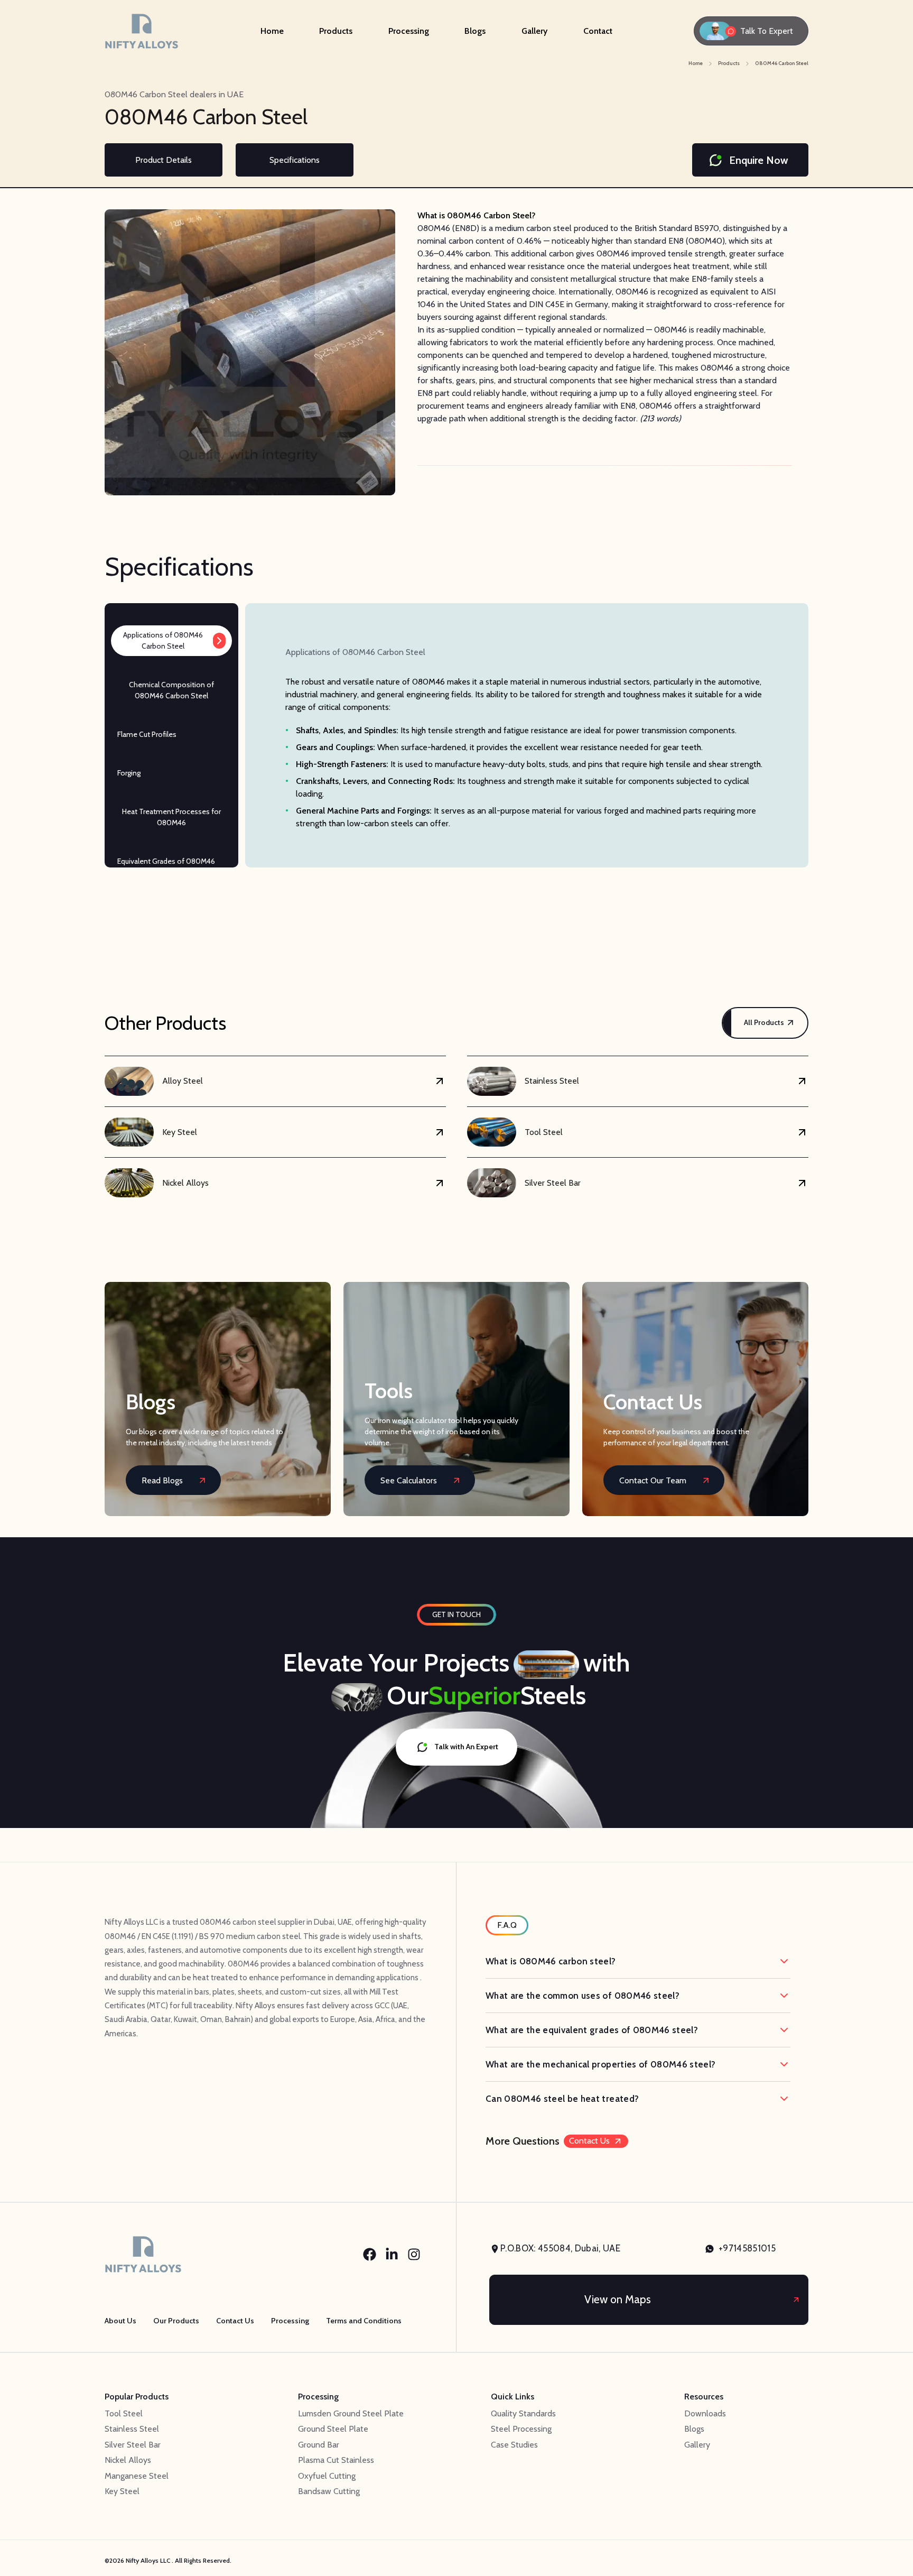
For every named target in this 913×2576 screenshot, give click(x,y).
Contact (598, 31)
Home (272, 31)
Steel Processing (521, 2429)
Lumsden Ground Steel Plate (351, 2413)
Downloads (705, 2413)
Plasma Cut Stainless (336, 2460)
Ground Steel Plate (333, 2429)
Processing (409, 31)
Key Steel (122, 2491)
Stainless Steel (132, 2429)
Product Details (164, 160)
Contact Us (589, 2141)
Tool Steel (124, 2413)
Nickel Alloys (128, 2460)
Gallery (534, 31)
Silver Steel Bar (133, 2445)
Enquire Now (759, 160)
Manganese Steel (137, 2476)
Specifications (295, 160)
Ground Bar (319, 2445)
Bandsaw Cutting (329, 2491)
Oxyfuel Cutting (327, 2476)
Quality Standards (523, 2413)
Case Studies (514, 2445)
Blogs (475, 31)
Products (336, 31)
